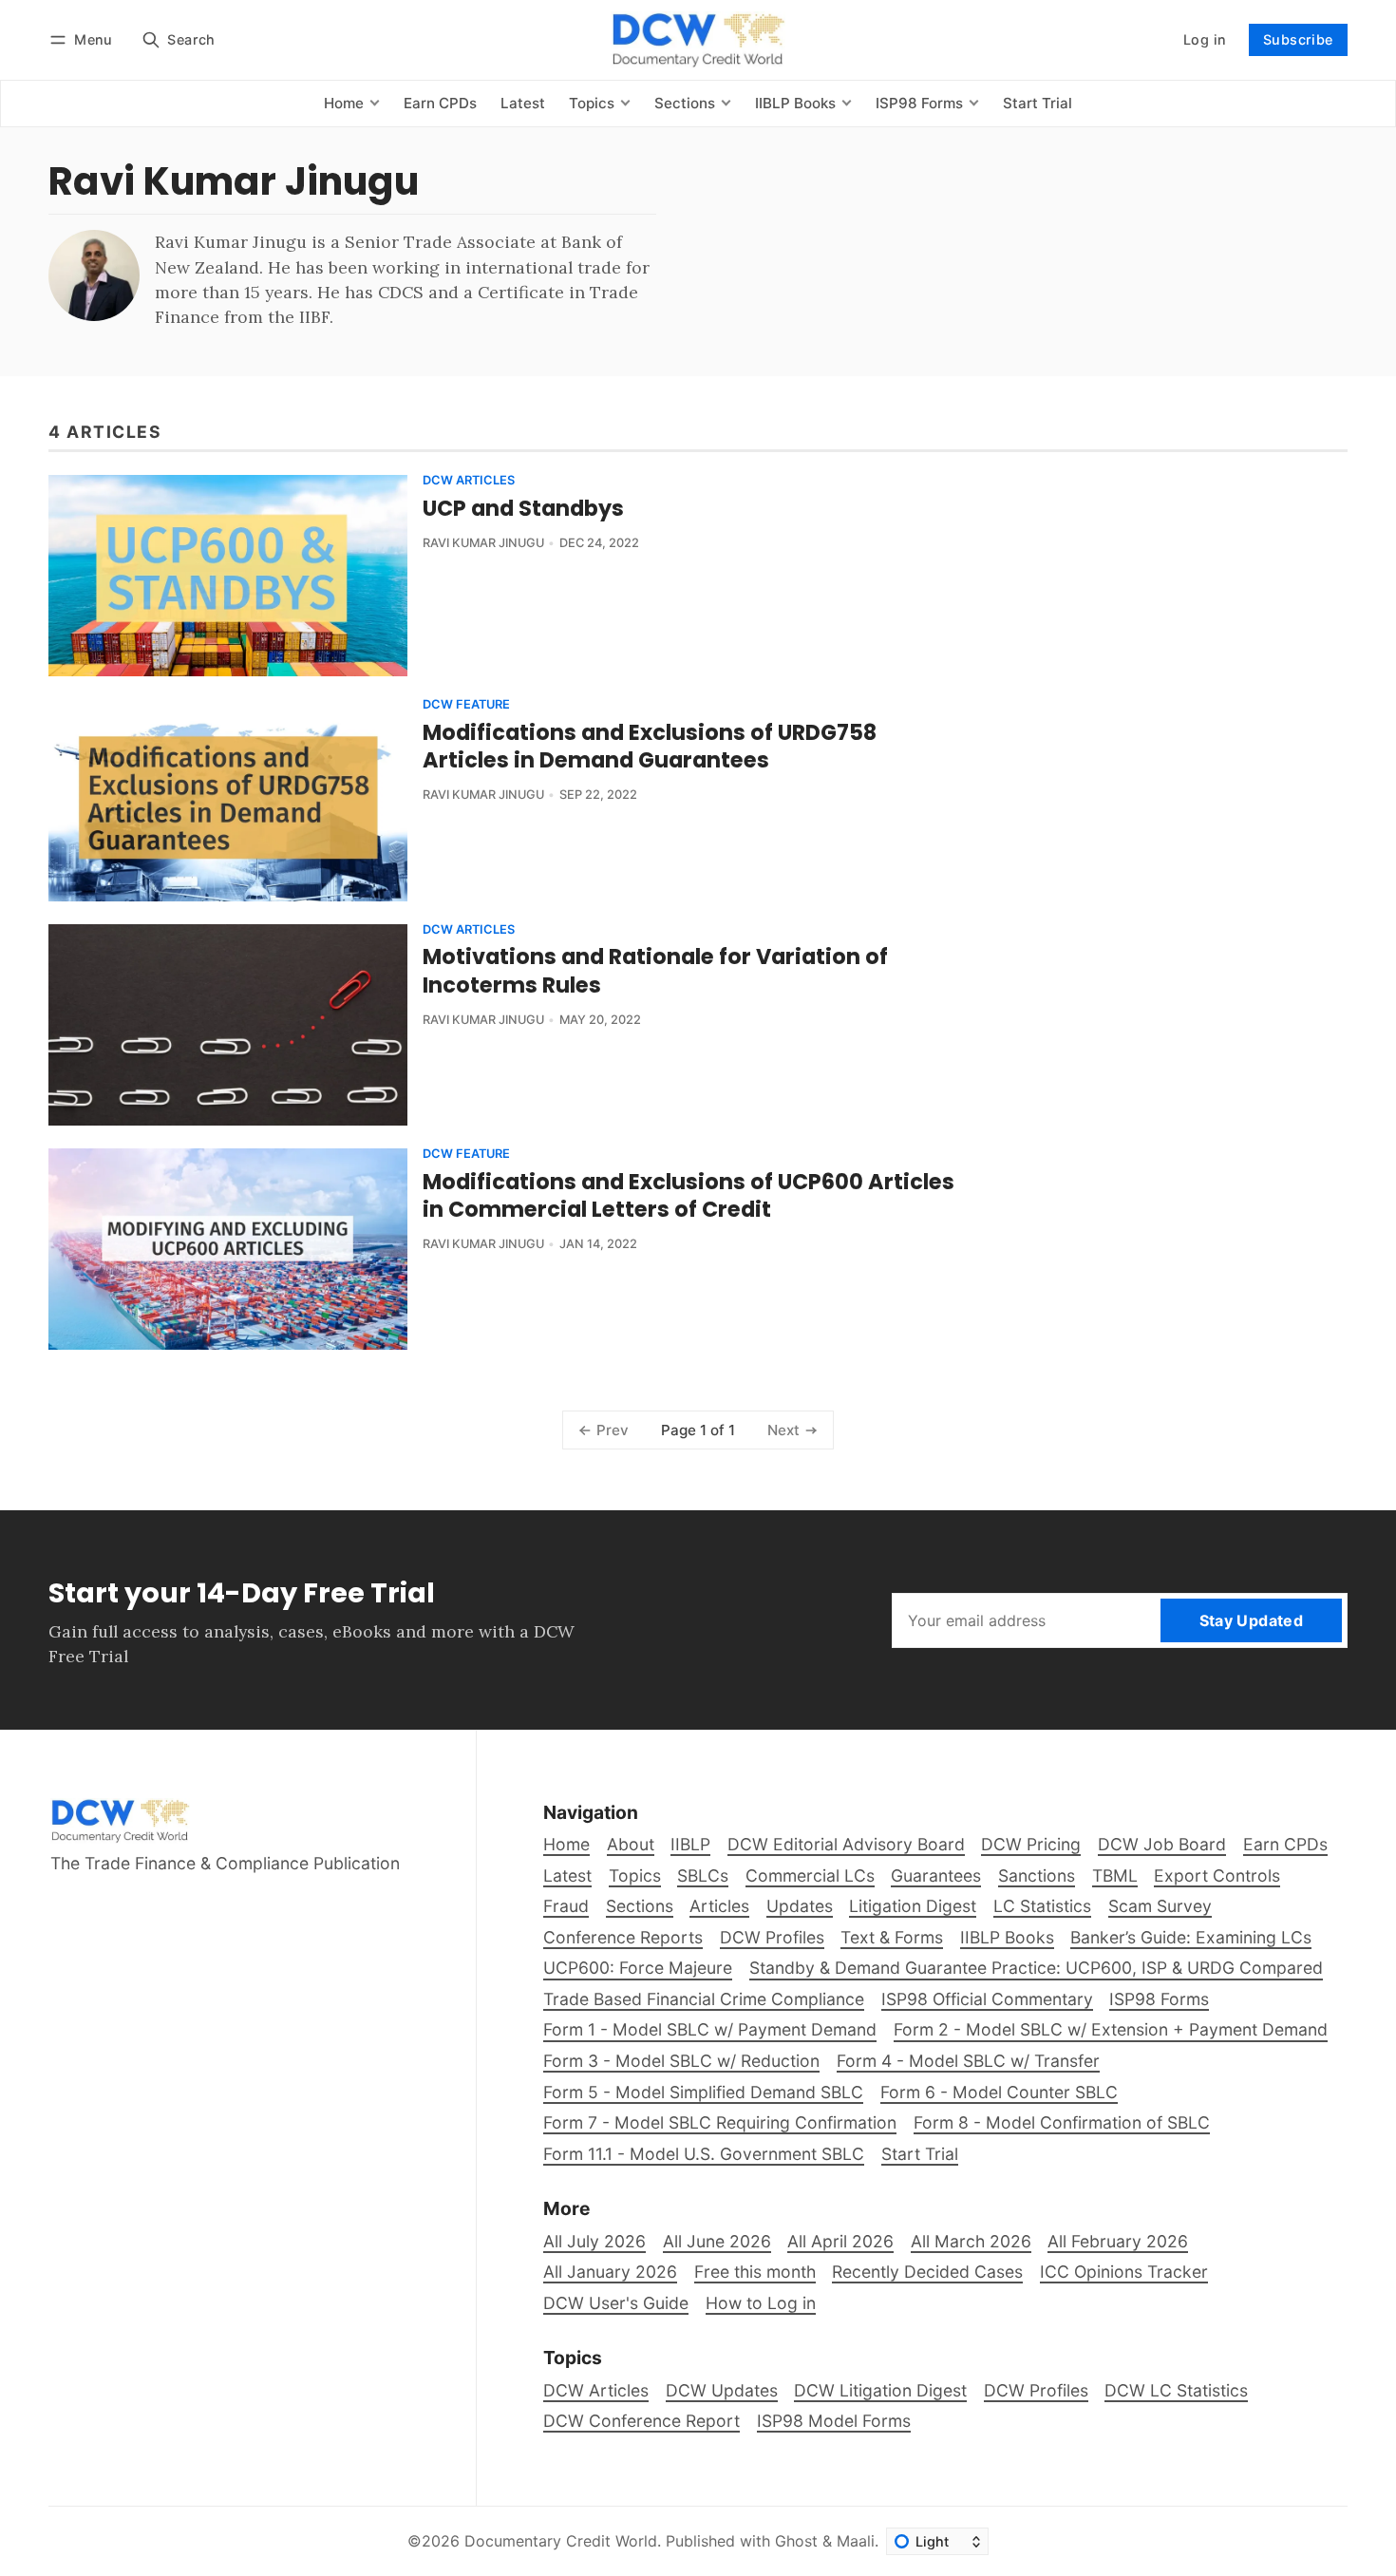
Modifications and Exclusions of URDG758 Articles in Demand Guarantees (650, 746)
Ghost (796, 2541)
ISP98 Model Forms (834, 2421)
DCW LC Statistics (1176, 2390)
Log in (1205, 39)
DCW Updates (722, 2390)
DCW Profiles (1036, 2390)
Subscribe (1298, 39)
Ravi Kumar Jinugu (483, 543)
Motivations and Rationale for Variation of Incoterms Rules (655, 970)
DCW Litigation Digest (880, 2390)
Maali (856, 2541)
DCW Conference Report (641, 2421)
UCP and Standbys (523, 508)
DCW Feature (466, 705)
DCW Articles (469, 481)
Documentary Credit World (561, 2541)
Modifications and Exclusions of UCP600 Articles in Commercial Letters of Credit (689, 1195)
